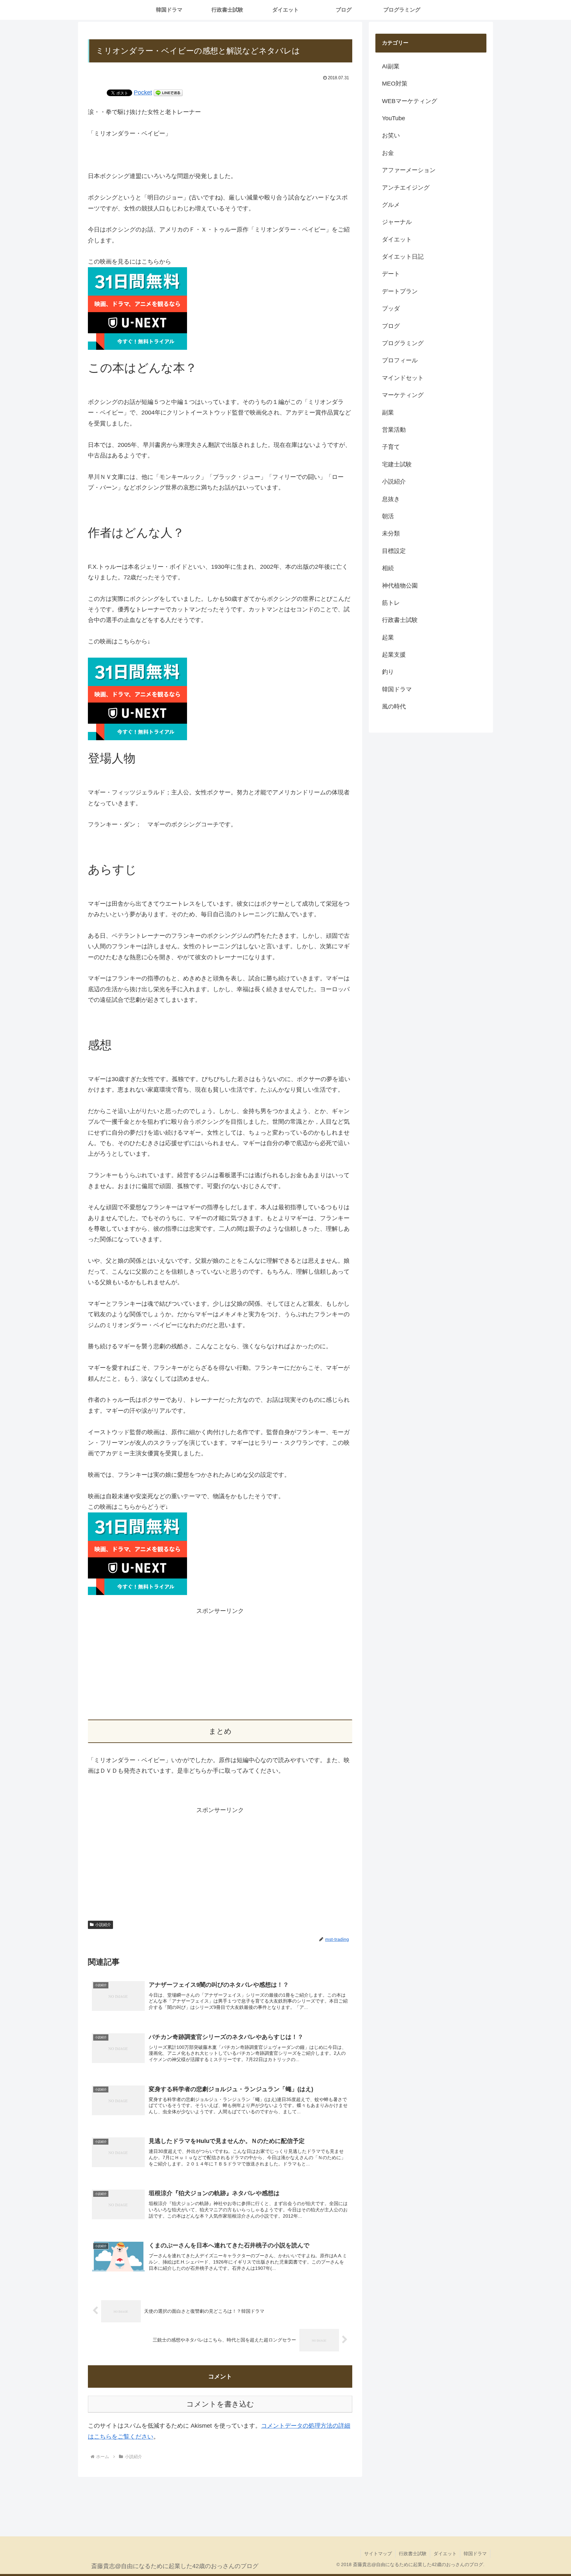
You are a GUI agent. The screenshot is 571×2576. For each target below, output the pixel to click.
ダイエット (445, 2554)
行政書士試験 (413, 2554)
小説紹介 (103, 1925)
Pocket (143, 92)
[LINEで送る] (168, 92)
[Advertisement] (220, 1662)
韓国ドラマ (475, 2554)
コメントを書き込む (220, 2404)
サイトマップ (378, 2554)
